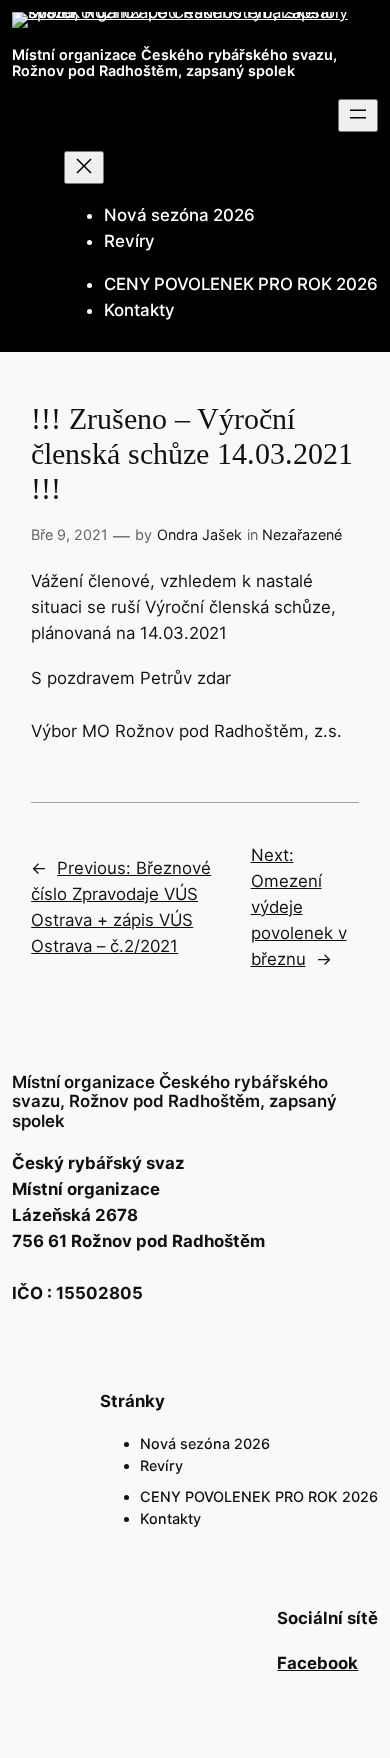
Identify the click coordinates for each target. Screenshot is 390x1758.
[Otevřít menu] (358, 115)
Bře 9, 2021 (69, 534)
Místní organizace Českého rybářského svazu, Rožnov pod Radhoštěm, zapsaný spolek (174, 63)
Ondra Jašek (199, 534)
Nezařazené (302, 534)
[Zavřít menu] (84, 167)
